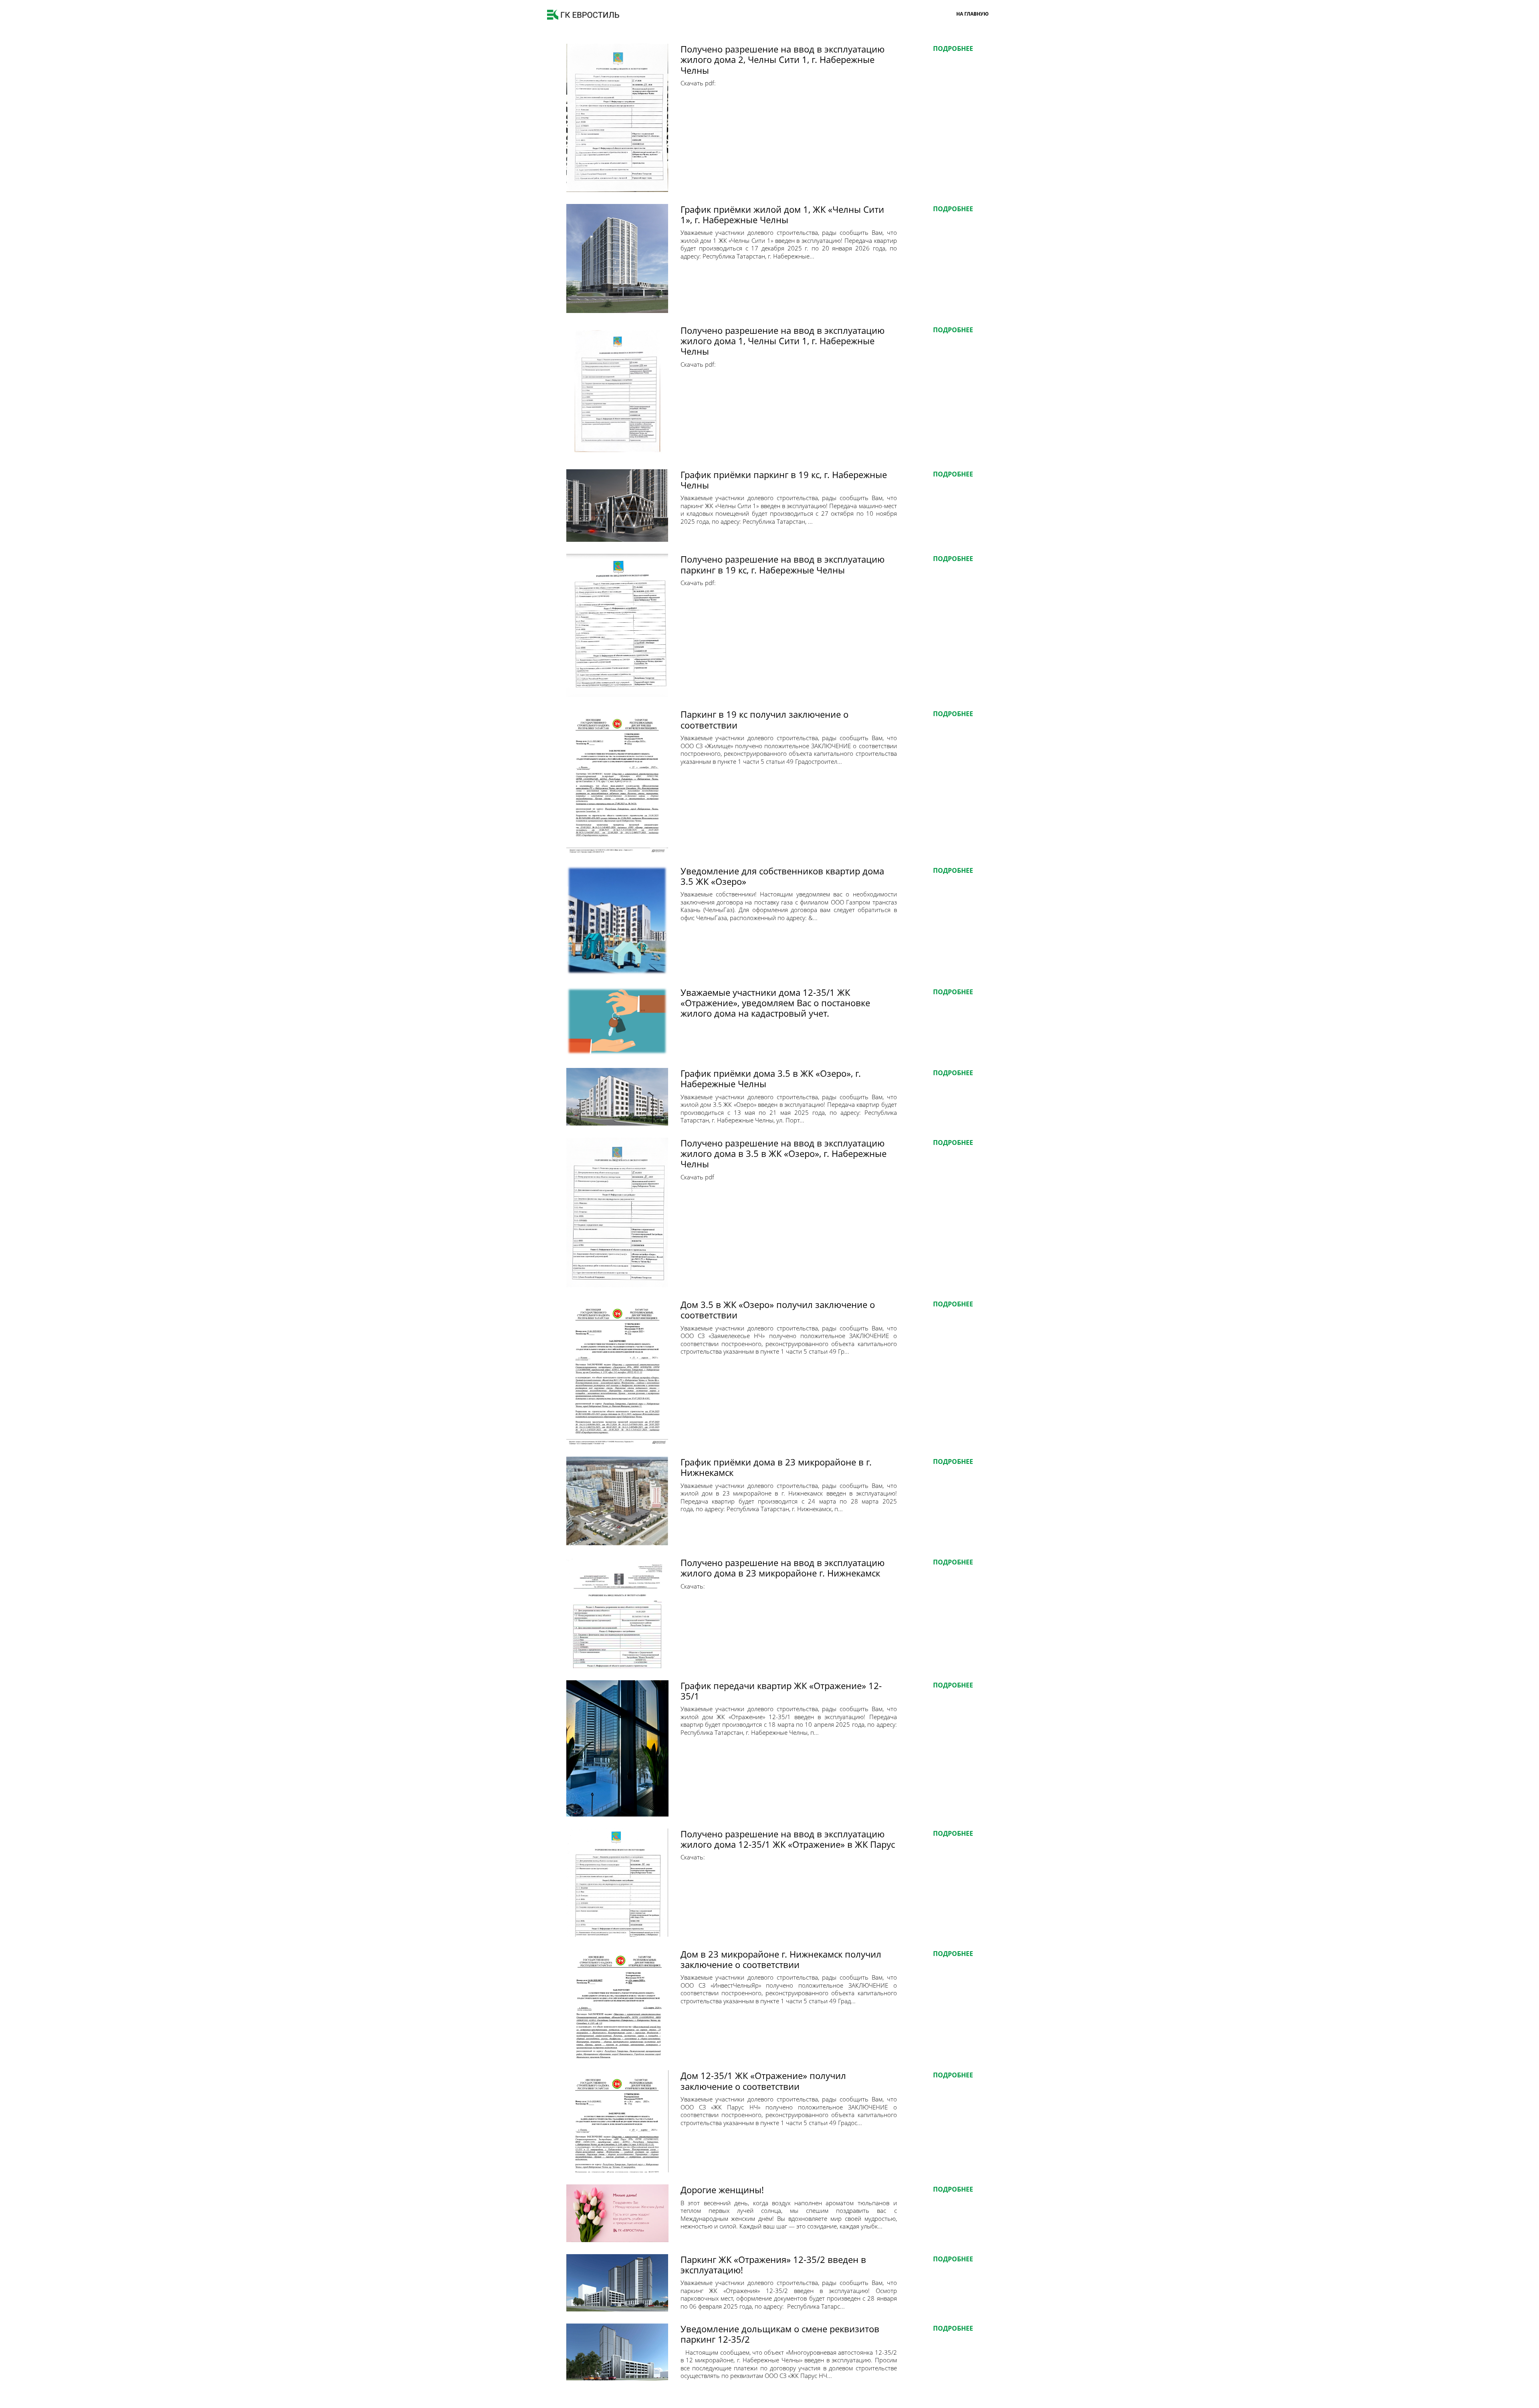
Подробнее (953, 48)
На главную (972, 14)
